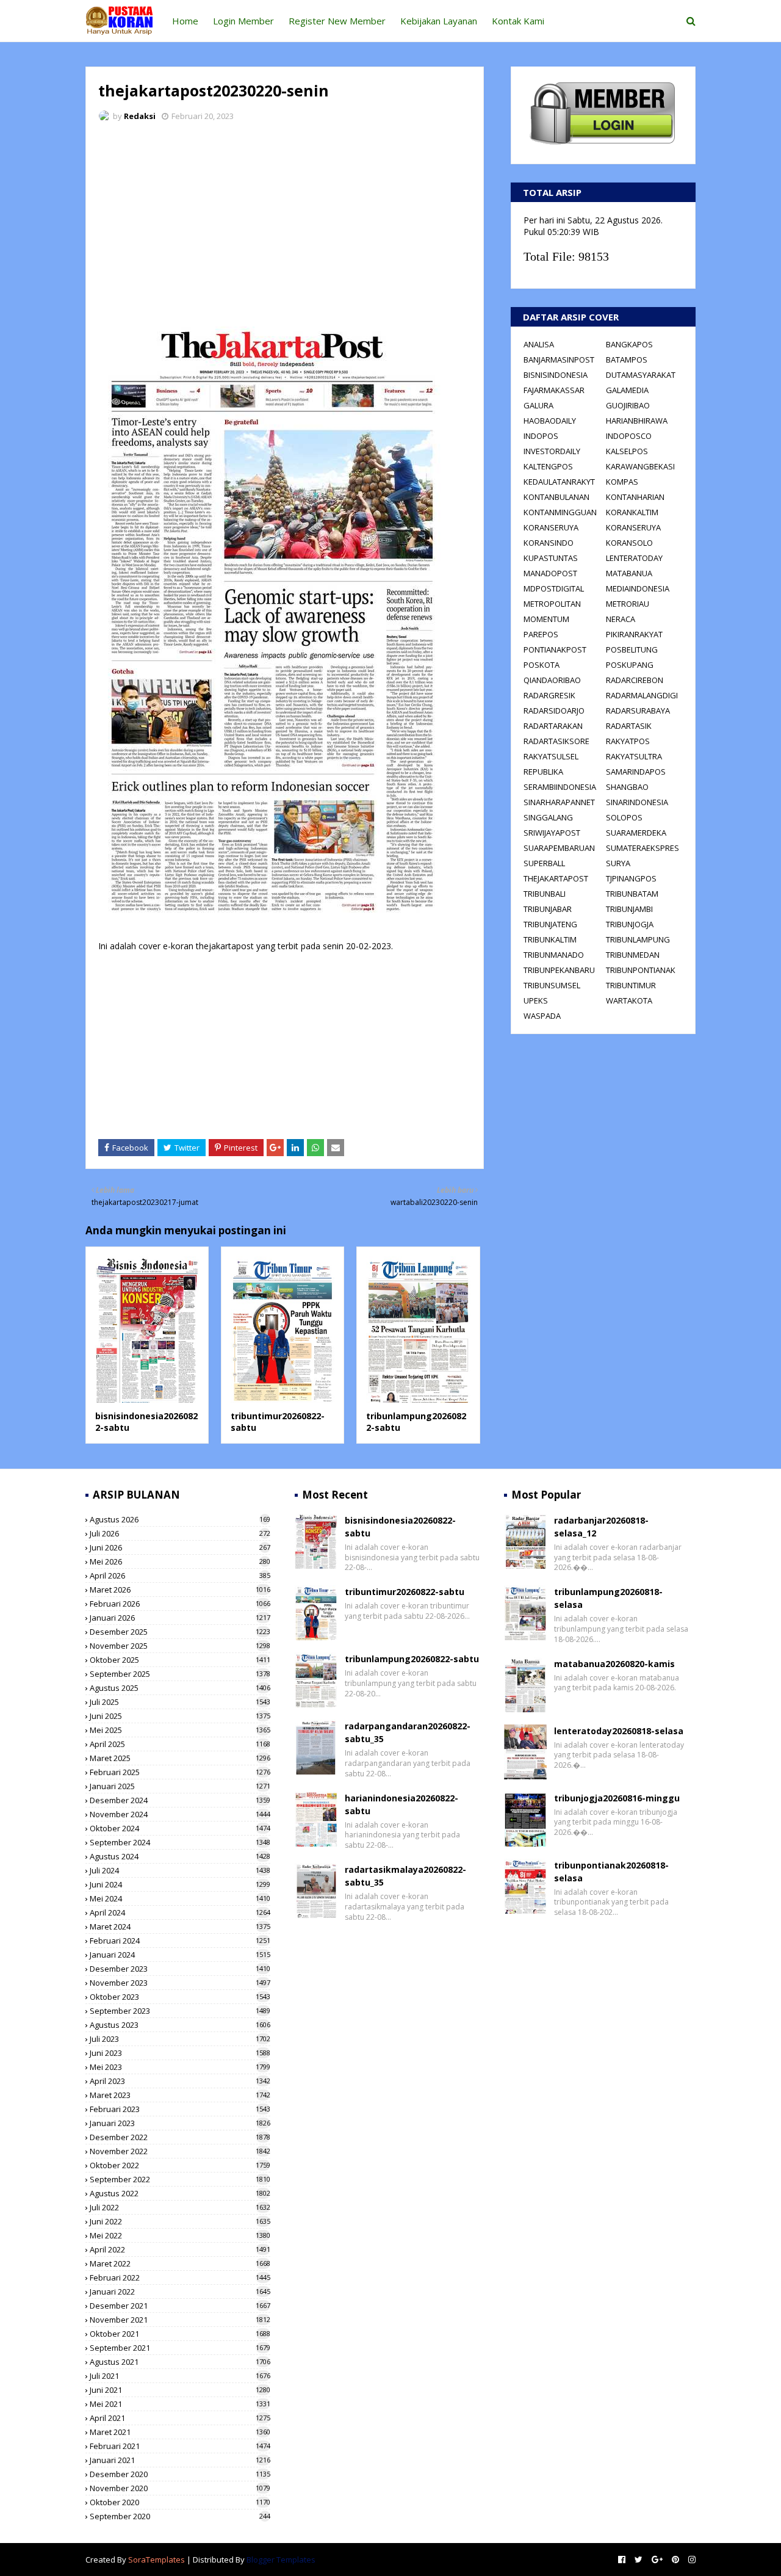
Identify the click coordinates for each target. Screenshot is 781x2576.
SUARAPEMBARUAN (559, 848)
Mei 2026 (180, 1561)
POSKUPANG (630, 665)
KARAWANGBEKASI (640, 466)
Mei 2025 (180, 1730)
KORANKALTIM (632, 512)
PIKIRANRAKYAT (634, 634)
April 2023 (180, 2081)
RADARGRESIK (549, 695)
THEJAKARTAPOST (556, 878)
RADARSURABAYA (638, 711)
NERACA (621, 619)
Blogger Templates (281, 2560)
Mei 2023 (180, 2067)
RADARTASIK (629, 726)
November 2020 (180, 2488)
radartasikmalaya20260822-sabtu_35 (405, 1876)
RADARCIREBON (635, 680)
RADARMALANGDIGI (642, 695)
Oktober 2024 (180, 1828)
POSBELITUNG (632, 649)
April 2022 (180, 2249)
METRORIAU (628, 604)
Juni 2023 (180, 2053)
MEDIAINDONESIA (638, 588)
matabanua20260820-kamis (614, 1664)
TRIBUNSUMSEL (552, 985)
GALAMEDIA (627, 390)
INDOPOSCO (629, 436)
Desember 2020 (180, 2474)
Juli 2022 (180, 2207)
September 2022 (180, 2179)
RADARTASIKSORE (556, 741)
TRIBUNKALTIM (550, 939)
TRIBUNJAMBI (629, 909)
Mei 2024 (180, 1898)
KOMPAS (622, 482)
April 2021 (180, 2418)
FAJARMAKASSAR (554, 390)
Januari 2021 (180, 2460)
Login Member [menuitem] (243, 21)
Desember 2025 (180, 1632)
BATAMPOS (627, 360)
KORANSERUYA (551, 527)
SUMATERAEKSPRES (642, 848)
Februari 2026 (180, 1604)
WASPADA (542, 1016)
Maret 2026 (180, 1590)
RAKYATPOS (628, 741)
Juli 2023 (180, 2039)
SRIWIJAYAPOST (552, 833)
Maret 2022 (180, 2263)
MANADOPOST (550, 573)
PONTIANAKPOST (555, 649)
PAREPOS (541, 634)
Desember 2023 (180, 1969)
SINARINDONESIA (637, 802)
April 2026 (180, 1576)
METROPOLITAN (552, 604)
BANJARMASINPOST (559, 360)
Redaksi (140, 116)
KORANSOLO (629, 543)
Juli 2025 (180, 1702)
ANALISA (539, 344)
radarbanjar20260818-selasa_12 (601, 1527)
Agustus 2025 (180, 1688)
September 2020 (180, 2516)
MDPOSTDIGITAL (554, 588)
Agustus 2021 (180, 2362)
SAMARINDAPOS (636, 772)
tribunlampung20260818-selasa (608, 1598)
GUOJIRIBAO (628, 405)
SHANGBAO (627, 787)
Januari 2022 (180, 2292)
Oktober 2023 (180, 1997)
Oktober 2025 (180, 1660)
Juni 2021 (180, 2390)
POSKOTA (542, 665)
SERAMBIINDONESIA (560, 787)
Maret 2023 (180, 2095)
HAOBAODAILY (550, 421)
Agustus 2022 (180, 2193)
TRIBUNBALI (545, 894)
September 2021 (180, 2348)
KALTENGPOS (548, 466)
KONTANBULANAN (556, 497)
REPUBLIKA (543, 772)
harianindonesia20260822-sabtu (401, 1804)
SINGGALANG (548, 817)
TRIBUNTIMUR (631, 985)
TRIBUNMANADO (554, 955)
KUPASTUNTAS (551, 558)
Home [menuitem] (185, 21)
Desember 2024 (180, 1800)
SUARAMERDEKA (636, 833)
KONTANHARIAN (635, 497)
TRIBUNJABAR (548, 909)
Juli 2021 (180, 2376)
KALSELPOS (627, 451)
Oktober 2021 (180, 2334)
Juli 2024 (180, 1870)
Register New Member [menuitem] (337, 21)
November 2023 (180, 1983)
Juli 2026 (180, 1533)
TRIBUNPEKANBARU (559, 970)
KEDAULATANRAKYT (559, 482)
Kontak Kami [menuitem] (518, 21)
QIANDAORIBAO (552, 680)
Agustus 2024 (180, 1856)
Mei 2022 (180, 2235)
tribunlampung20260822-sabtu (412, 1659)
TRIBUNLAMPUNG (638, 939)
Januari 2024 (180, 1955)
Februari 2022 (180, 2278)
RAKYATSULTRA (634, 756)
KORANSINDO (549, 543)
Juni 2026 (180, 1547)
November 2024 (180, 1814)
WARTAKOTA (629, 1000)
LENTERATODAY (634, 558)
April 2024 (180, 1912)
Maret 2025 (180, 1758)
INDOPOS (541, 436)
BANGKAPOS (629, 344)
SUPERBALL (544, 863)
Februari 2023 (180, 2109)
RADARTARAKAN (553, 726)
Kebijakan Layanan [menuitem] (439, 21)
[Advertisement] (285, 223)
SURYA (618, 863)
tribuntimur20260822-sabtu (405, 1592)
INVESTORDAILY (552, 451)
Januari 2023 (180, 2123)
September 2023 (180, 2011)
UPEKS (536, 1000)
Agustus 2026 (180, 1519)
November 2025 (180, 1646)
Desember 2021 (180, 2306)
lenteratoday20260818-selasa (619, 1731)
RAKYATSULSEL (551, 756)
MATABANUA (629, 573)
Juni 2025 (180, 1716)
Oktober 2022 (180, 2165)
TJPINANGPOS (631, 878)
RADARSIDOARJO (554, 711)
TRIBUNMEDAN (633, 955)
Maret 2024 (180, 1927)
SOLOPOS (624, 817)
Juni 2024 (180, 1884)
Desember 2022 (180, 2137)
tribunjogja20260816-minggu (617, 1798)
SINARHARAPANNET (559, 802)
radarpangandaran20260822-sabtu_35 (408, 1732)
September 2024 (180, 1842)
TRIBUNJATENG (550, 924)
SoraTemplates (157, 2560)
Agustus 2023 (180, 2025)
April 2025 (180, 1744)
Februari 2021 (180, 2446)
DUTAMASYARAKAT (641, 375)
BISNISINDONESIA (556, 375)
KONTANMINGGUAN (560, 512)
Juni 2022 (180, 2221)
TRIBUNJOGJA (630, 924)
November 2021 (180, 2320)
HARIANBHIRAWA (637, 421)
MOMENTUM (546, 619)
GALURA (538, 405)
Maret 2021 (180, 2432)
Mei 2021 (180, 2404)
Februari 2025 (180, 1772)
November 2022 (180, 2151)
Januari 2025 (180, 1786)
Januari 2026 (180, 1618)
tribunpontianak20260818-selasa (611, 1872)
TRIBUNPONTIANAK (641, 970)
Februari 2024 (180, 1941)
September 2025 (180, 1674)
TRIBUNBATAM (632, 894)
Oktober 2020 (180, 2502)
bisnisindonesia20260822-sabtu (400, 1527)
